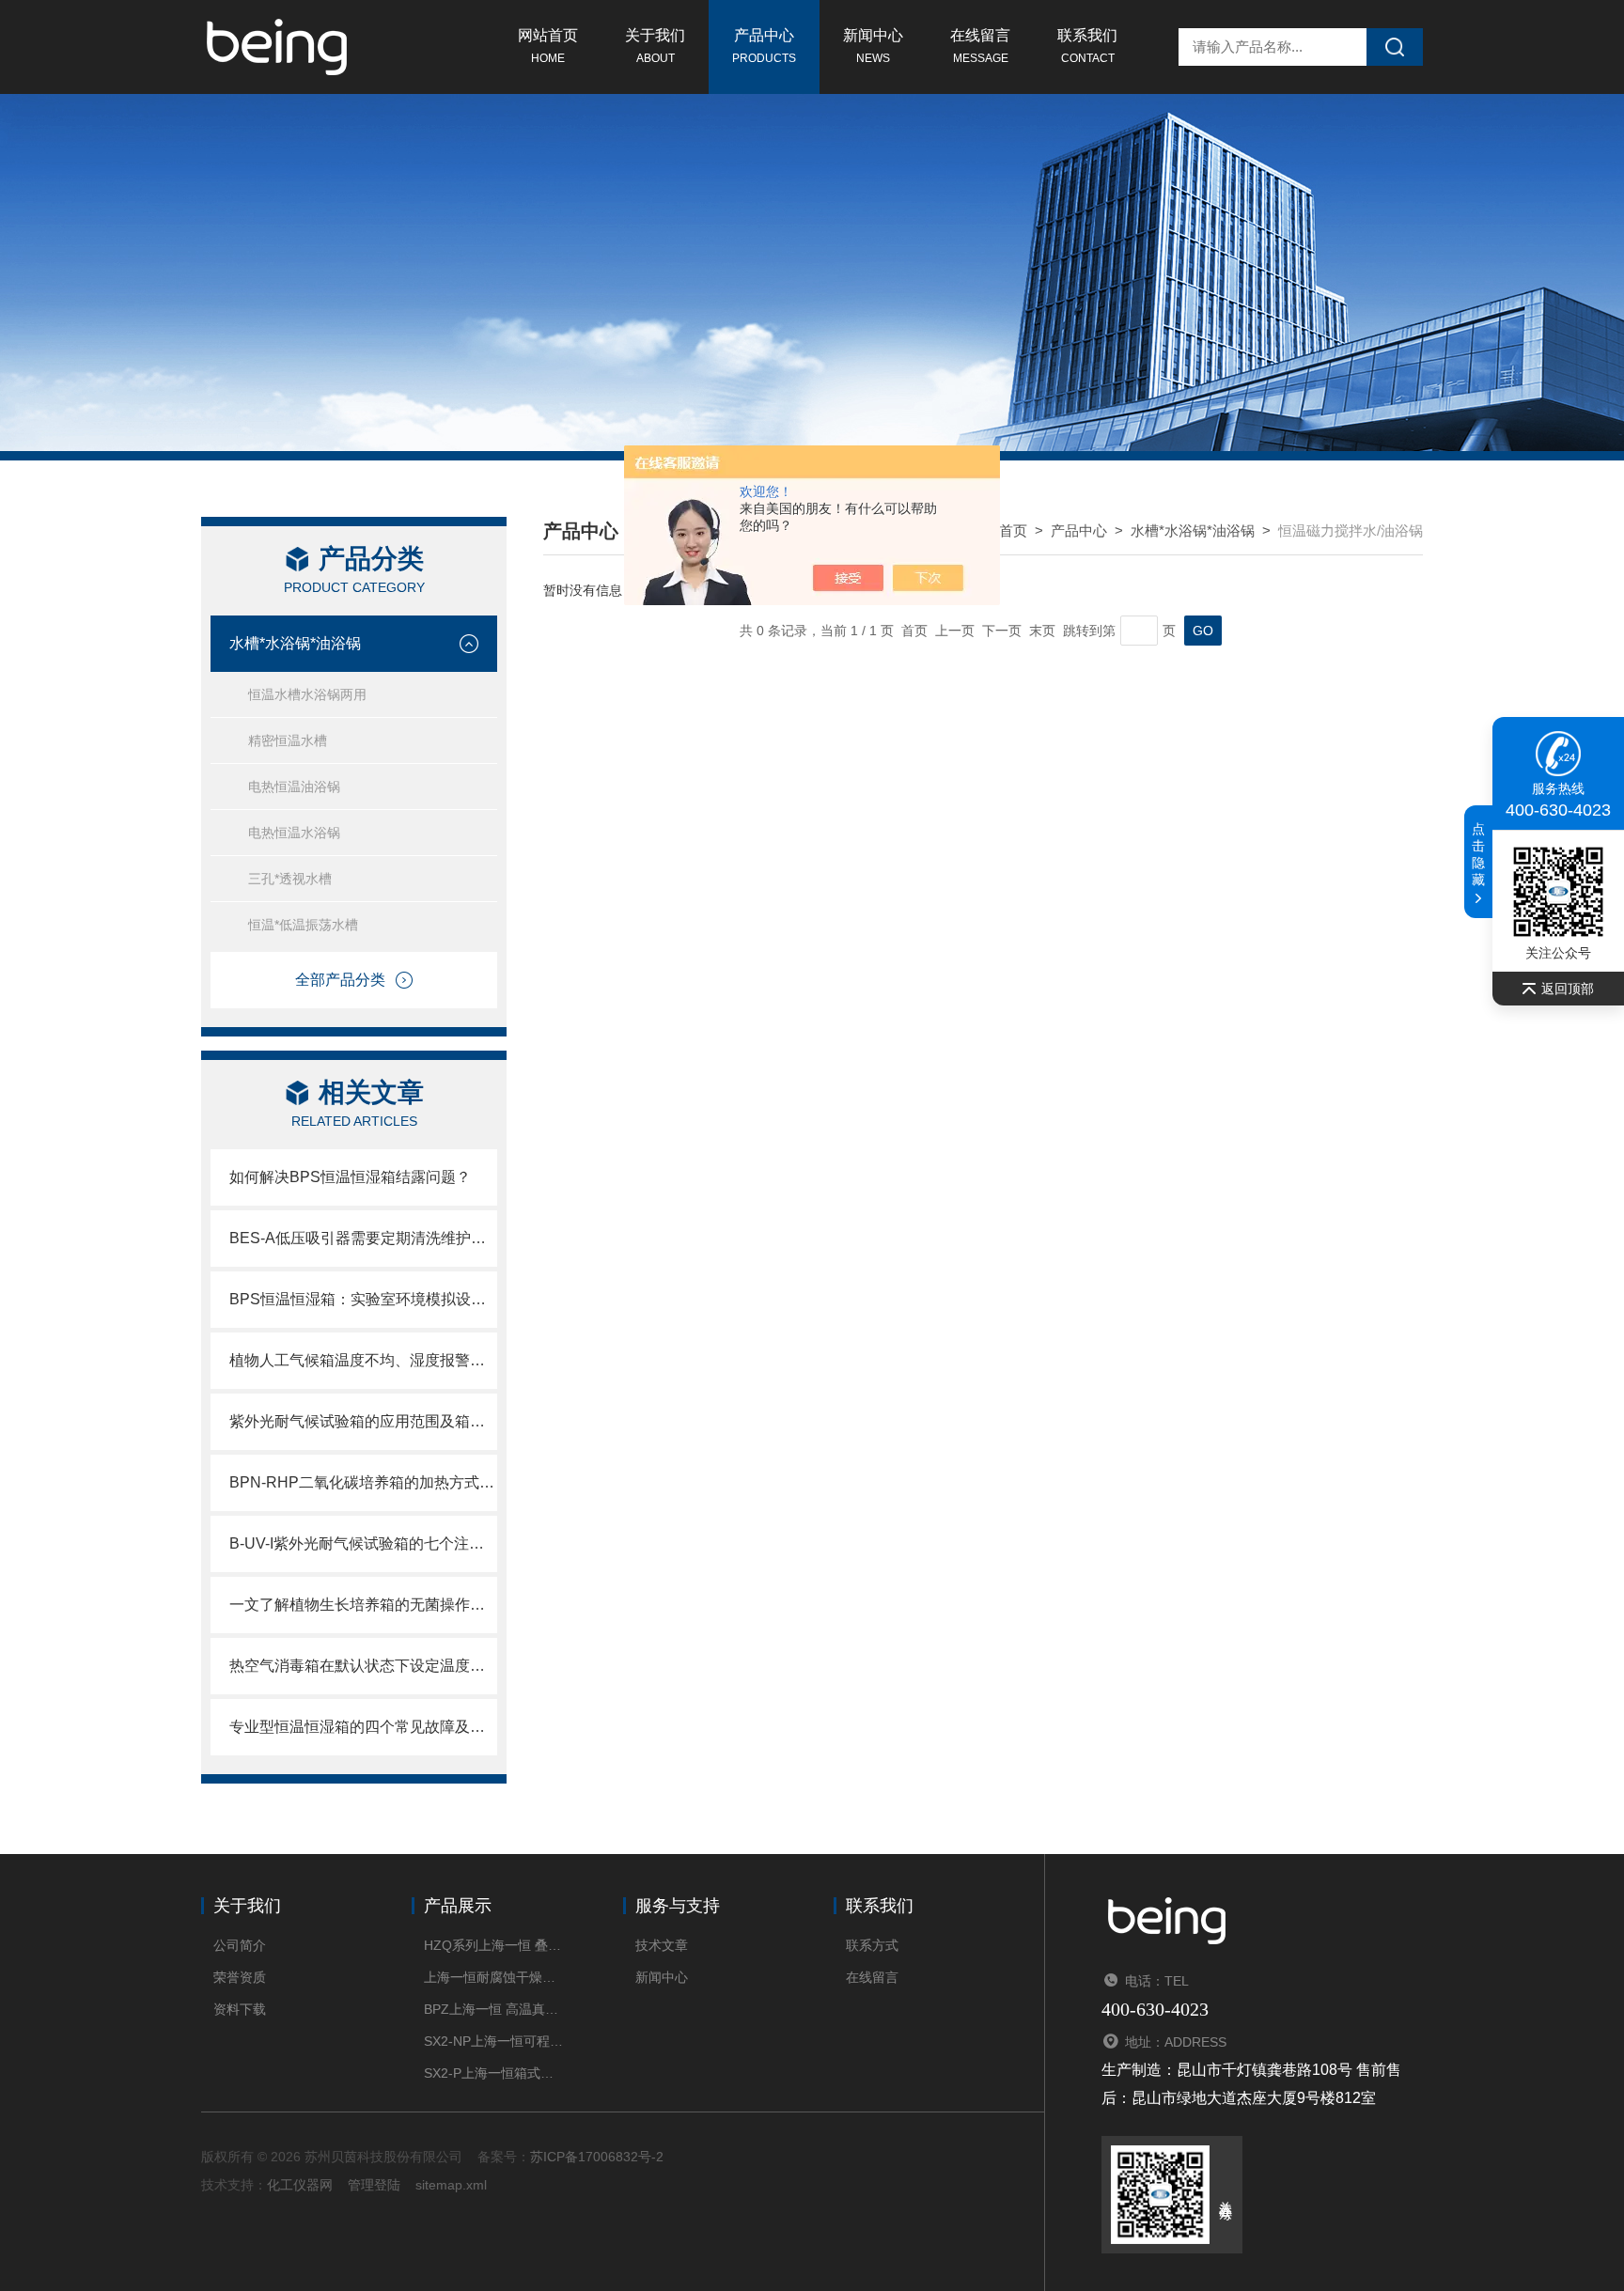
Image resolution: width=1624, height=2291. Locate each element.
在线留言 (980, 46)
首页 (1013, 530)
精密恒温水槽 (288, 740)
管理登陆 (374, 2185)
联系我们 (1087, 46)
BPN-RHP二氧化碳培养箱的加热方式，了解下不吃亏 (363, 1482)
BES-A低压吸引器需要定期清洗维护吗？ (363, 1238)
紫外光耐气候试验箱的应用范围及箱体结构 (363, 1421)
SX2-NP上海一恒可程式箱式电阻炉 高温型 (495, 2041)
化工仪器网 (300, 2185)
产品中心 (764, 46)
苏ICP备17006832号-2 (597, 2157)
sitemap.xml (451, 2185)
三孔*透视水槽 (290, 879)
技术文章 (662, 1945)
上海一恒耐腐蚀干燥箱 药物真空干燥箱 (495, 1977)
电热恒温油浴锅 (294, 787)
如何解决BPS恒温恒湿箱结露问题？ (350, 1177)
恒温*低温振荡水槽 (303, 925)
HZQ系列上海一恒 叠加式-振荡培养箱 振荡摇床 (495, 1945)
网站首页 (548, 46)
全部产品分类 (340, 980)
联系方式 (872, 1945)
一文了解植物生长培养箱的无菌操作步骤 (363, 1605)
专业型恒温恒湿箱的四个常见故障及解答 (363, 1727)
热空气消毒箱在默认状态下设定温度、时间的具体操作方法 (363, 1666)
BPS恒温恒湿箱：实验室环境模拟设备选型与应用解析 (363, 1299)
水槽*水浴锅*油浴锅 (295, 643)
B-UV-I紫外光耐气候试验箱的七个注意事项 (363, 1543)
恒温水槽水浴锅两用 (307, 694)
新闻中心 (873, 46)
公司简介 (240, 1945)
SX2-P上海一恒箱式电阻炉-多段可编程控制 (495, 2073)
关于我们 (655, 46)
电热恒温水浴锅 (294, 833)
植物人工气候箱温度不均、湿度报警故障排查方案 (363, 1360)
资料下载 (240, 2009)
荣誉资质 (240, 1977)
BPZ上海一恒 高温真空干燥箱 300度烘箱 (495, 2009)
